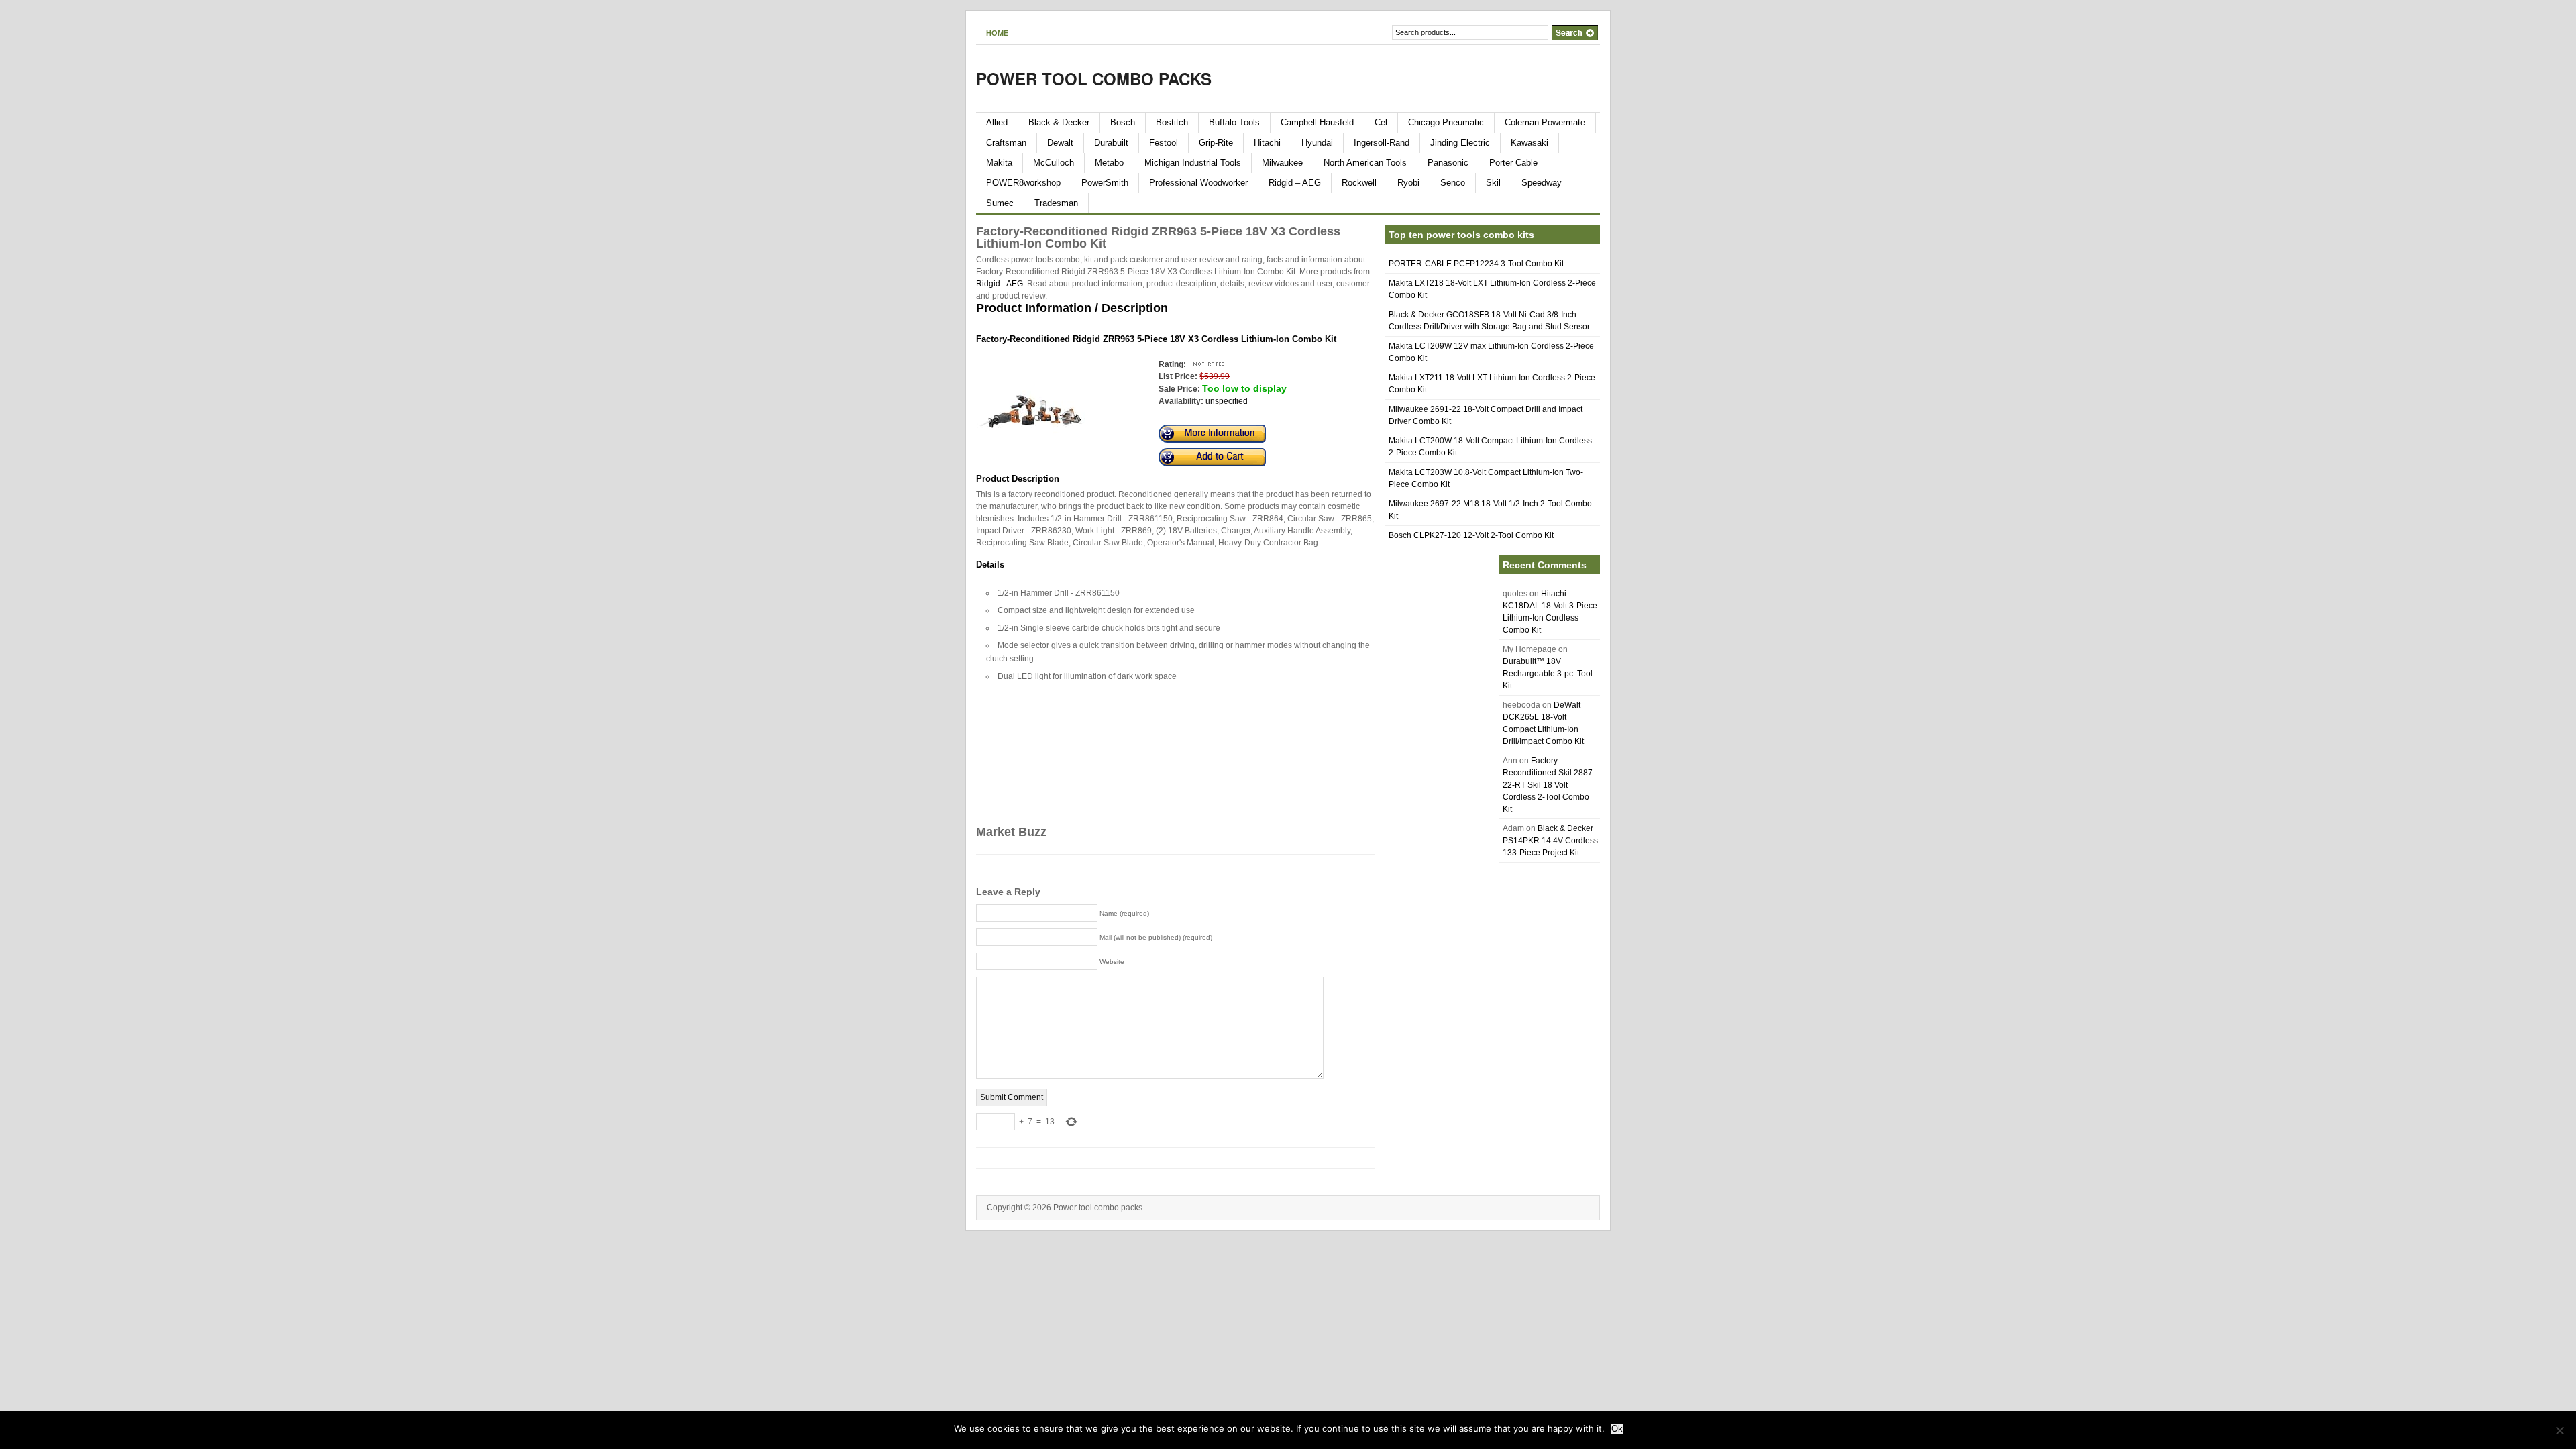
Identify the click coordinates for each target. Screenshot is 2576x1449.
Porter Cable (1513, 163)
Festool (1164, 143)
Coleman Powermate (1545, 122)
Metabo (1109, 163)
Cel (1381, 122)
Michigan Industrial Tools (1193, 163)
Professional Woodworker (1198, 183)
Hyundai (1317, 143)
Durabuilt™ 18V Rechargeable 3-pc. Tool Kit (1548, 674)
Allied (997, 122)
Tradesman (1056, 203)
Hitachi (1267, 143)
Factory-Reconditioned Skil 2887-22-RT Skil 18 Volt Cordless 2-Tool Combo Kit (1549, 785)
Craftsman (1006, 143)
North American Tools (1365, 163)
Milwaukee (1282, 163)
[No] (2559, 1430)
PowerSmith (1105, 183)
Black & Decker (1059, 122)
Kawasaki (1529, 143)
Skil (1493, 183)
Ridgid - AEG (1000, 284)
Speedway (1542, 183)
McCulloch (1054, 163)
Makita (999, 163)
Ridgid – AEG (1295, 183)
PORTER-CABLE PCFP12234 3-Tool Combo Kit (1476, 264)
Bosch (1123, 122)
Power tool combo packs (1094, 78)
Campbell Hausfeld (1317, 122)
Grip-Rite (1216, 143)
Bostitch (1172, 122)
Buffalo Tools (1234, 122)
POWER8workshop (1023, 183)
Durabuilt (1111, 143)
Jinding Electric (1460, 143)
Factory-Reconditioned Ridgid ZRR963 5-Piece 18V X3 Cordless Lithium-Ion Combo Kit (1156, 339)
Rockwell (1359, 183)
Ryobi (1408, 183)
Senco (1453, 183)
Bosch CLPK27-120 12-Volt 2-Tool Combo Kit (1471, 535)
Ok (1617, 1429)
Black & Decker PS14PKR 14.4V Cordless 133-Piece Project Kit (1550, 841)
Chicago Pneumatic (1446, 122)
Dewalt (1060, 143)
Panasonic (1448, 163)
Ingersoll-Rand (1382, 143)
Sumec (1000, 203)
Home (997, 33)
